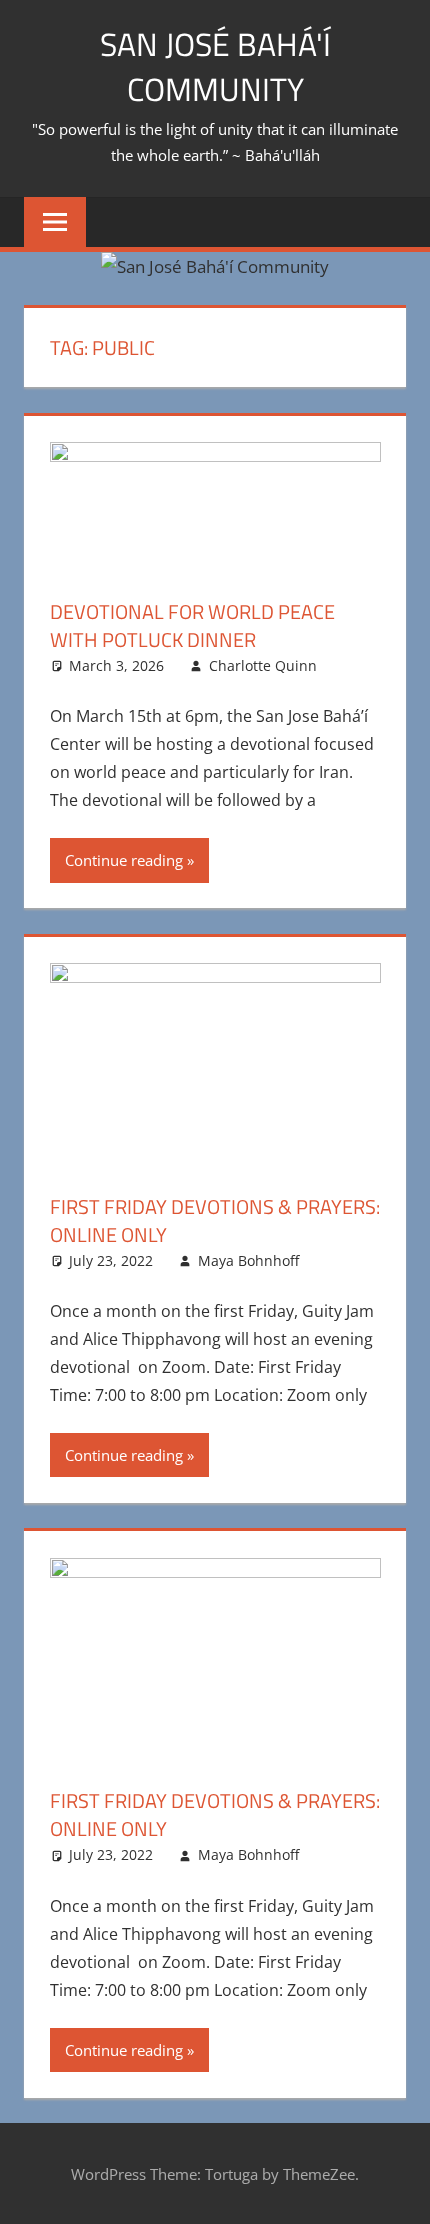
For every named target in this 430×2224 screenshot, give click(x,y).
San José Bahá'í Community (215, 66)
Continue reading (124, 860)
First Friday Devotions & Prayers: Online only (215, 1220)
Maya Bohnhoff (248, 1260)
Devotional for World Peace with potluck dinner (192, 625)
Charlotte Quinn (263, 665)
